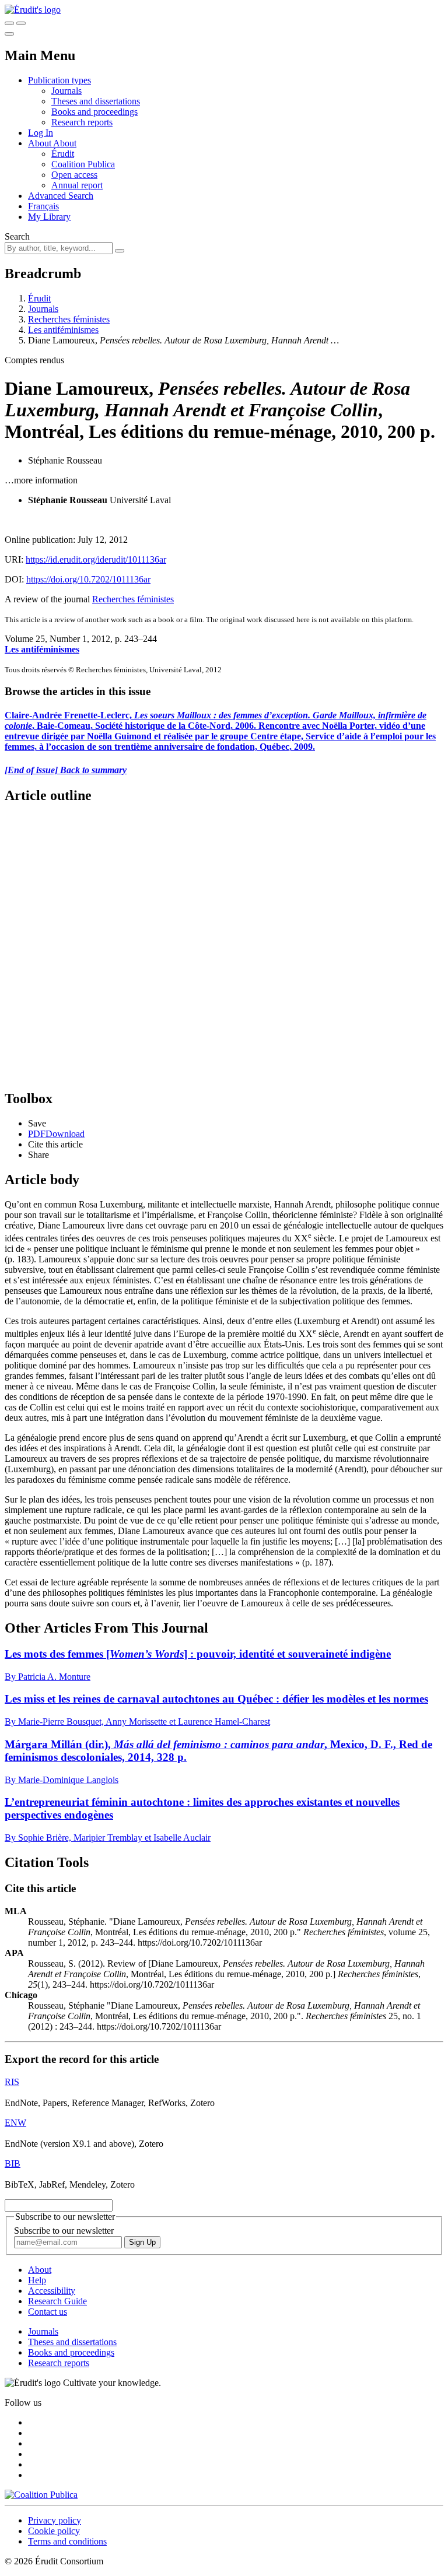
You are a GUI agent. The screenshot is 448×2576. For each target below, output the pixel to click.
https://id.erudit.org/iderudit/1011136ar (96, 559)
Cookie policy (54, 2531)
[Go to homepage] (33, 10)
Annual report (77, 185)
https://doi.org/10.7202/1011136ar (88, 579)
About (65, 143)
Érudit (63, 154)
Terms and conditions (67, 2541)
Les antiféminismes (63, 330)
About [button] (41, 143)
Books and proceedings (94, 112)
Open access (74, 175)
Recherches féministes (69, 319)
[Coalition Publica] (41, 2495)
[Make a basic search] (9, 23)
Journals (66, 91)
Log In (41, 133)
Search (17, 236)
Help (37, 2280)
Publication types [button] (60, 80)
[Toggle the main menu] (9, 34)
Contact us (48, 2312)
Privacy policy (55, 2520)
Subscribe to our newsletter (64, 2231)
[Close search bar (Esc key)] (21, 23)
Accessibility (52, 2291)
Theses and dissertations (96, 101)
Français (43, 206)
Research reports (82, 122)
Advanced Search (61, 196)
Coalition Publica (83, 164)
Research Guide (57, 2301)
